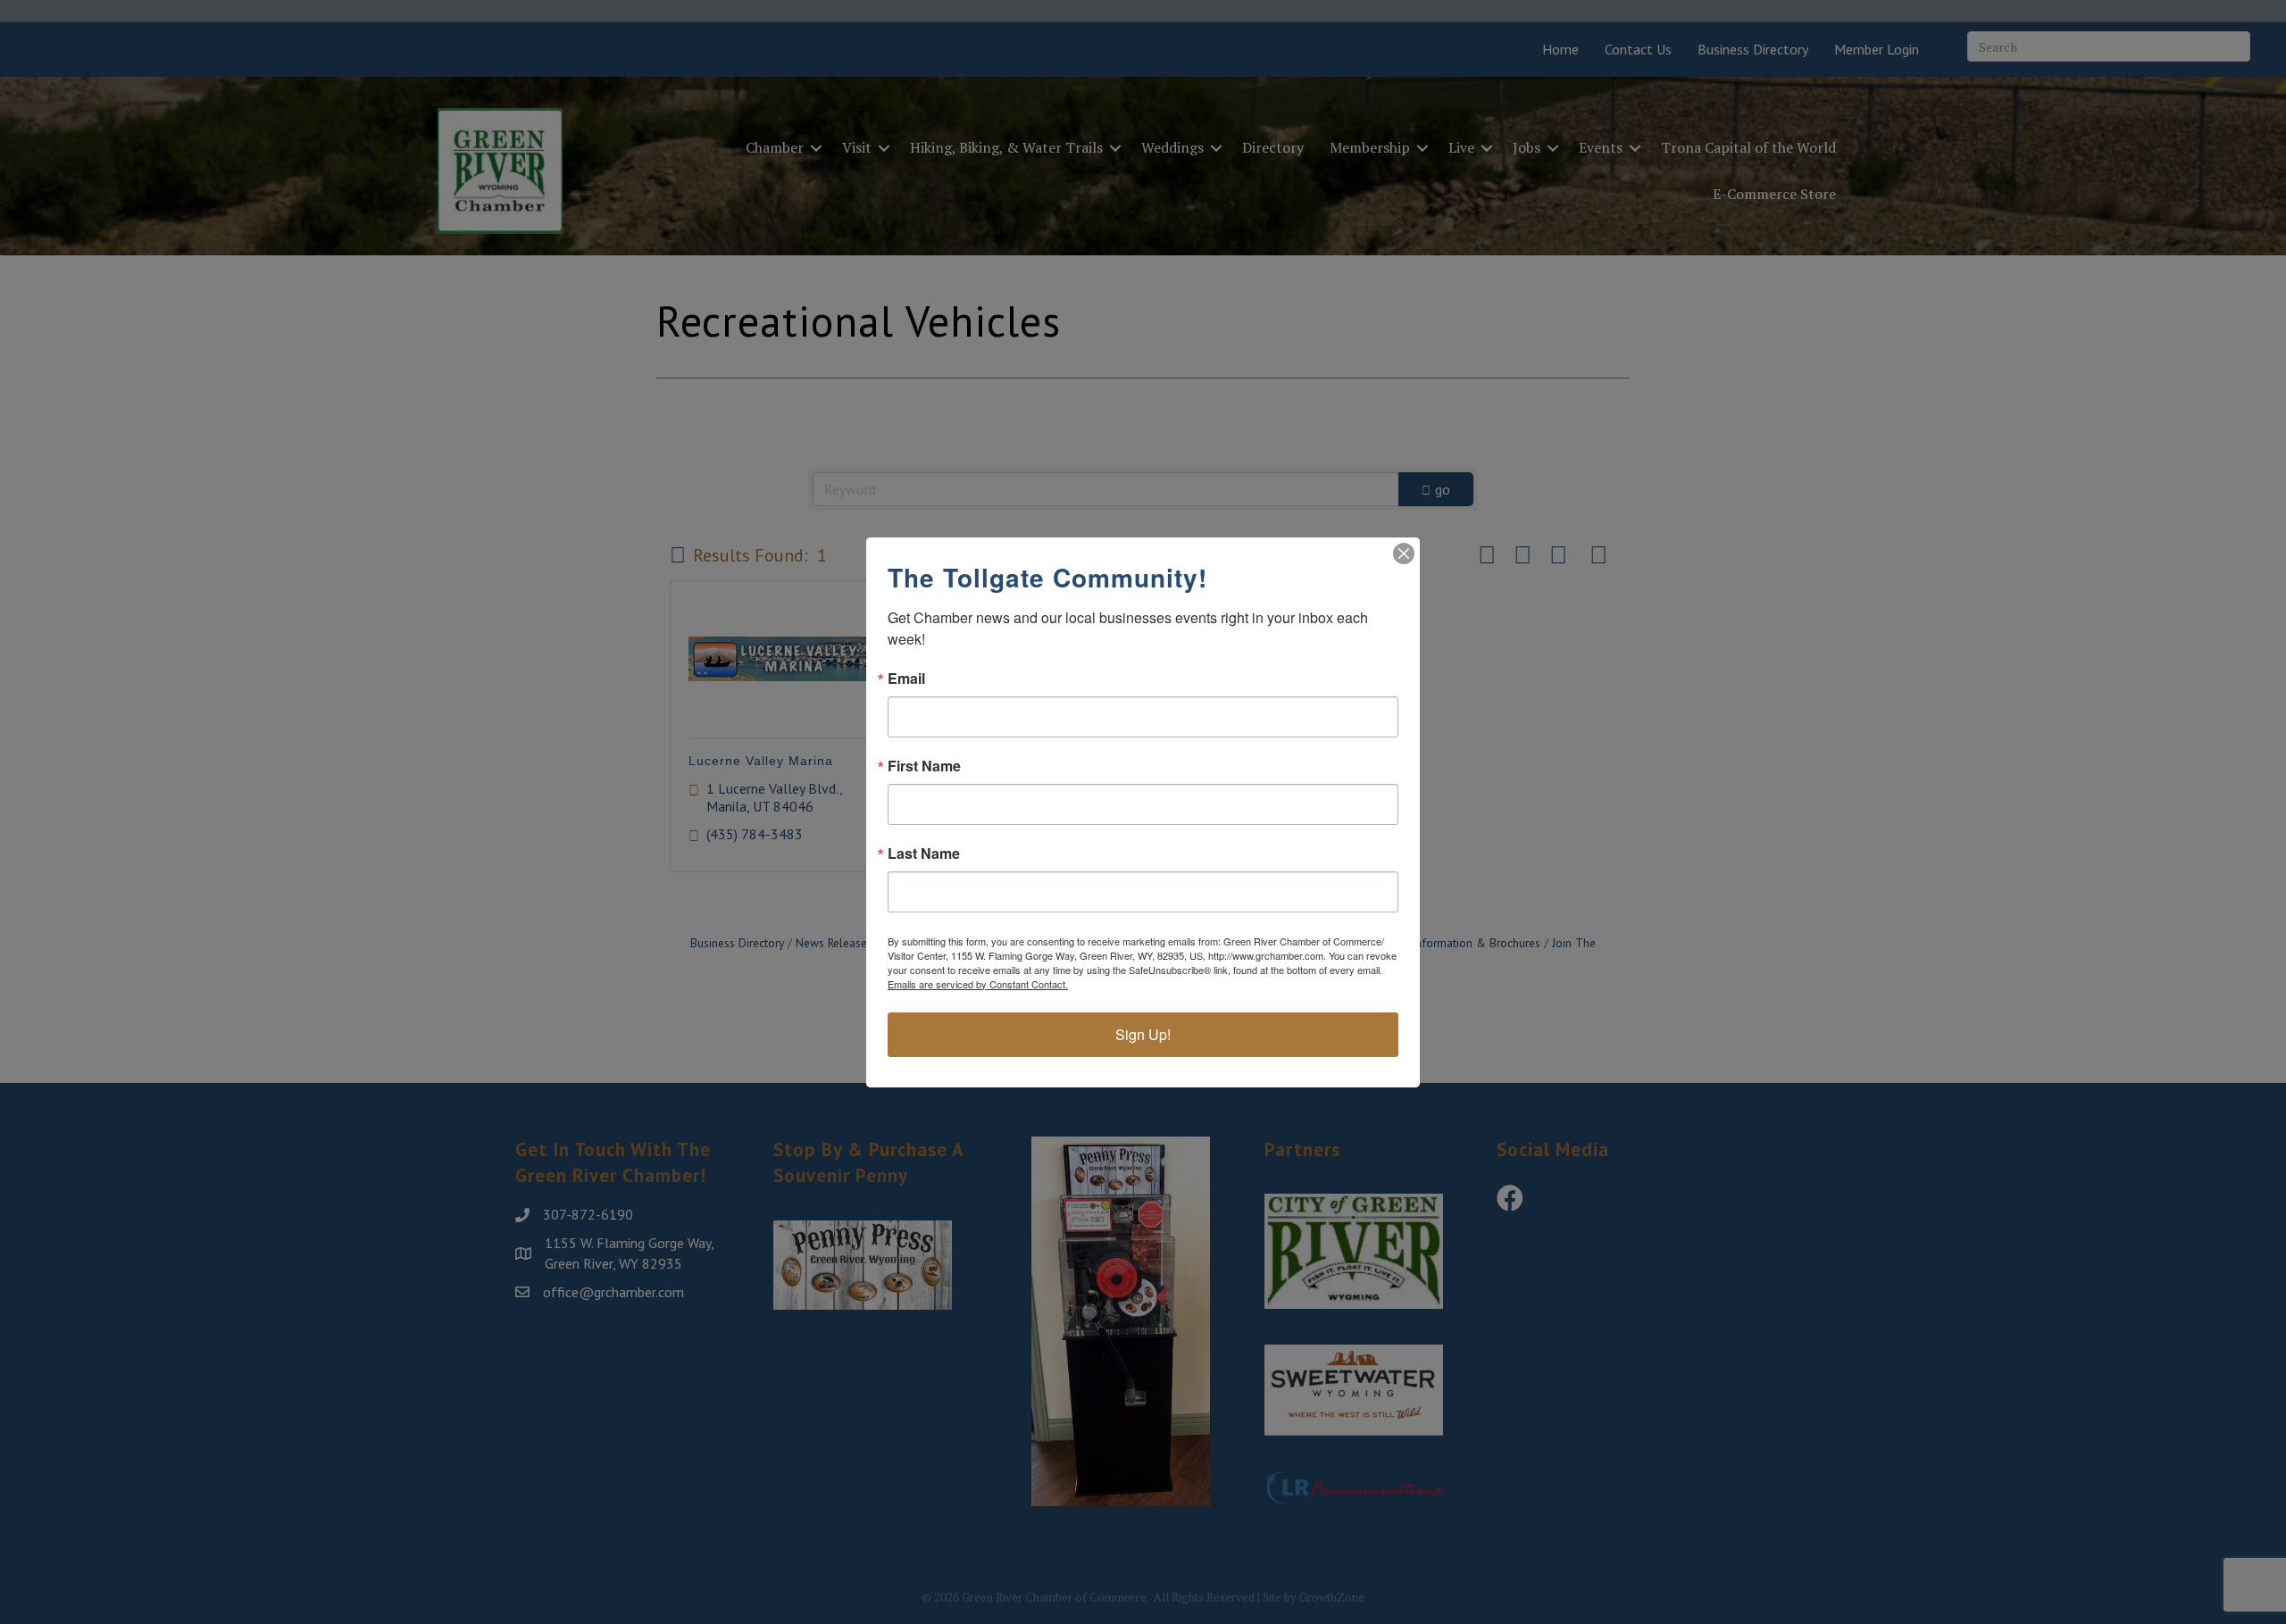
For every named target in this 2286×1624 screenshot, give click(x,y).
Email (906, 679)
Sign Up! (1143, 1034)
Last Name (924, 854)
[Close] (1404, 554)
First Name (924, 766)
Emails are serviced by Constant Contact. (978, 984)
